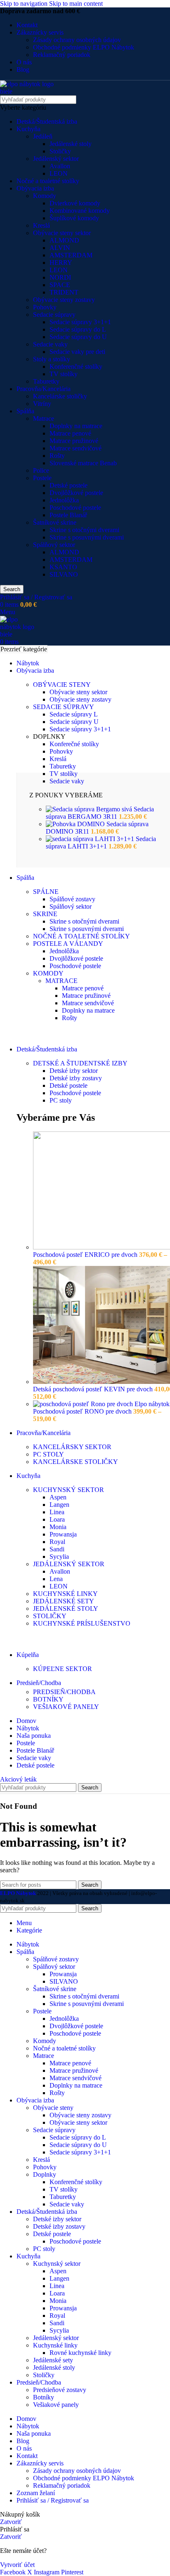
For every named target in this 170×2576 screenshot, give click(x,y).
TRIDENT (64, 292)
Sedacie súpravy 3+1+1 (80, 322)
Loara (57, 1519)
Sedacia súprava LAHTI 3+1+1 (101, 843)
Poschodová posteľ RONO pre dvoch (83, 1411)
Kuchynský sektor (57, 2264)
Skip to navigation (25, 4)
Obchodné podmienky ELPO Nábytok (84, 47)
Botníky (44, 2397)
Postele (42, 478)
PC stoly (61, 1100)
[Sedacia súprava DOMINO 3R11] (76, 824)
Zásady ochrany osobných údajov (77, 40)
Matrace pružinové (74, 441)
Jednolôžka (64, 500)
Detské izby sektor (74, 1071)
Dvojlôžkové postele (76, 493)
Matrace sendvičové (76, 448)
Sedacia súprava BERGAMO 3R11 (100, 813)
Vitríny (42, 404)
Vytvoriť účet (17, 2565)
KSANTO (63, 567)
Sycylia (59, 1557)
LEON (59, 173)
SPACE (60, 285)
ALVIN (60, 248)
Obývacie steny (53, 2108)
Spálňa (25, 411)
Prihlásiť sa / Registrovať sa (53, 2500)
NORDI (60, 277)
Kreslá (41, 225)
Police (41, 470)
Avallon (60, 166)
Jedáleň (43, 136)
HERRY (61, 263)
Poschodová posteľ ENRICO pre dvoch (86, 1255)
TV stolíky (64, 374)
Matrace (44, 418)
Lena (56, 1579)
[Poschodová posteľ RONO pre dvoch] (101, 1404)
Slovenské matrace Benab (83, 463)
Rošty (57, 456)
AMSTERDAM (71, 255)
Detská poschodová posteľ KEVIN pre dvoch (94, 1389)
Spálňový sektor (54, 545)
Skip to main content (76, 4)
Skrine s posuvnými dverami (87, 537)
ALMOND (64, 240)
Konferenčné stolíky (76, 366)
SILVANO (64, 574)
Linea (57, 1512)
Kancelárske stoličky (60, 396)
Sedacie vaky (50, 344)
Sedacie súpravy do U (78, 337)
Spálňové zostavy (72, 899)
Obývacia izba (35, 188)
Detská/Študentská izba (47, 121)
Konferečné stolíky (74, 744)
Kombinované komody (80, 211)
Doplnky (45, 2174)
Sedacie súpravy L (74, 714)
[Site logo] (31, 91)
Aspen (58, 1497)
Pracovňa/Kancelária (44, 389)
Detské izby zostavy (76, 1078)
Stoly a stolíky (52, 359)
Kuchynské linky (55, 2345)
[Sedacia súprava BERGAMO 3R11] (90, 809)
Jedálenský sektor (56, 159)
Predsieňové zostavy (60, 2390)
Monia (58, 1527)
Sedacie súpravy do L (78, 329)
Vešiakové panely (56, 2405)
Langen (59, 1505)
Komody (45, 196)
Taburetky (46, 381)
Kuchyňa (28, 129)
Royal (57, 1542)
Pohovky (45, 307)
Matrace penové (70, 433)
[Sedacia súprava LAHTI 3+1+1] (91, 839)
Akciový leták (18, 1779)
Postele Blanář (68, 515)
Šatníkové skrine (55, 522)
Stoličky (60, 151)
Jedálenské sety (53, 2360)
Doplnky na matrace (76, 426)
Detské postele (68, 485)
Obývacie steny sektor (62, 233)
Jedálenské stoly (71, 144)
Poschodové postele (75, 508)
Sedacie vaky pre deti (77, 352)
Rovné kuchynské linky (80, 2353)
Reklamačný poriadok (62, 55)
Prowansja (63, 1534)
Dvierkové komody (75, 203)
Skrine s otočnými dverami (84, 530)
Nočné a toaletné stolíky (48, 181)
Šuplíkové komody (74, 218)
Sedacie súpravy (54, 315)
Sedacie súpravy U (74, 722)
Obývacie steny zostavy (64, 300)
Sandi (57, 1549)
